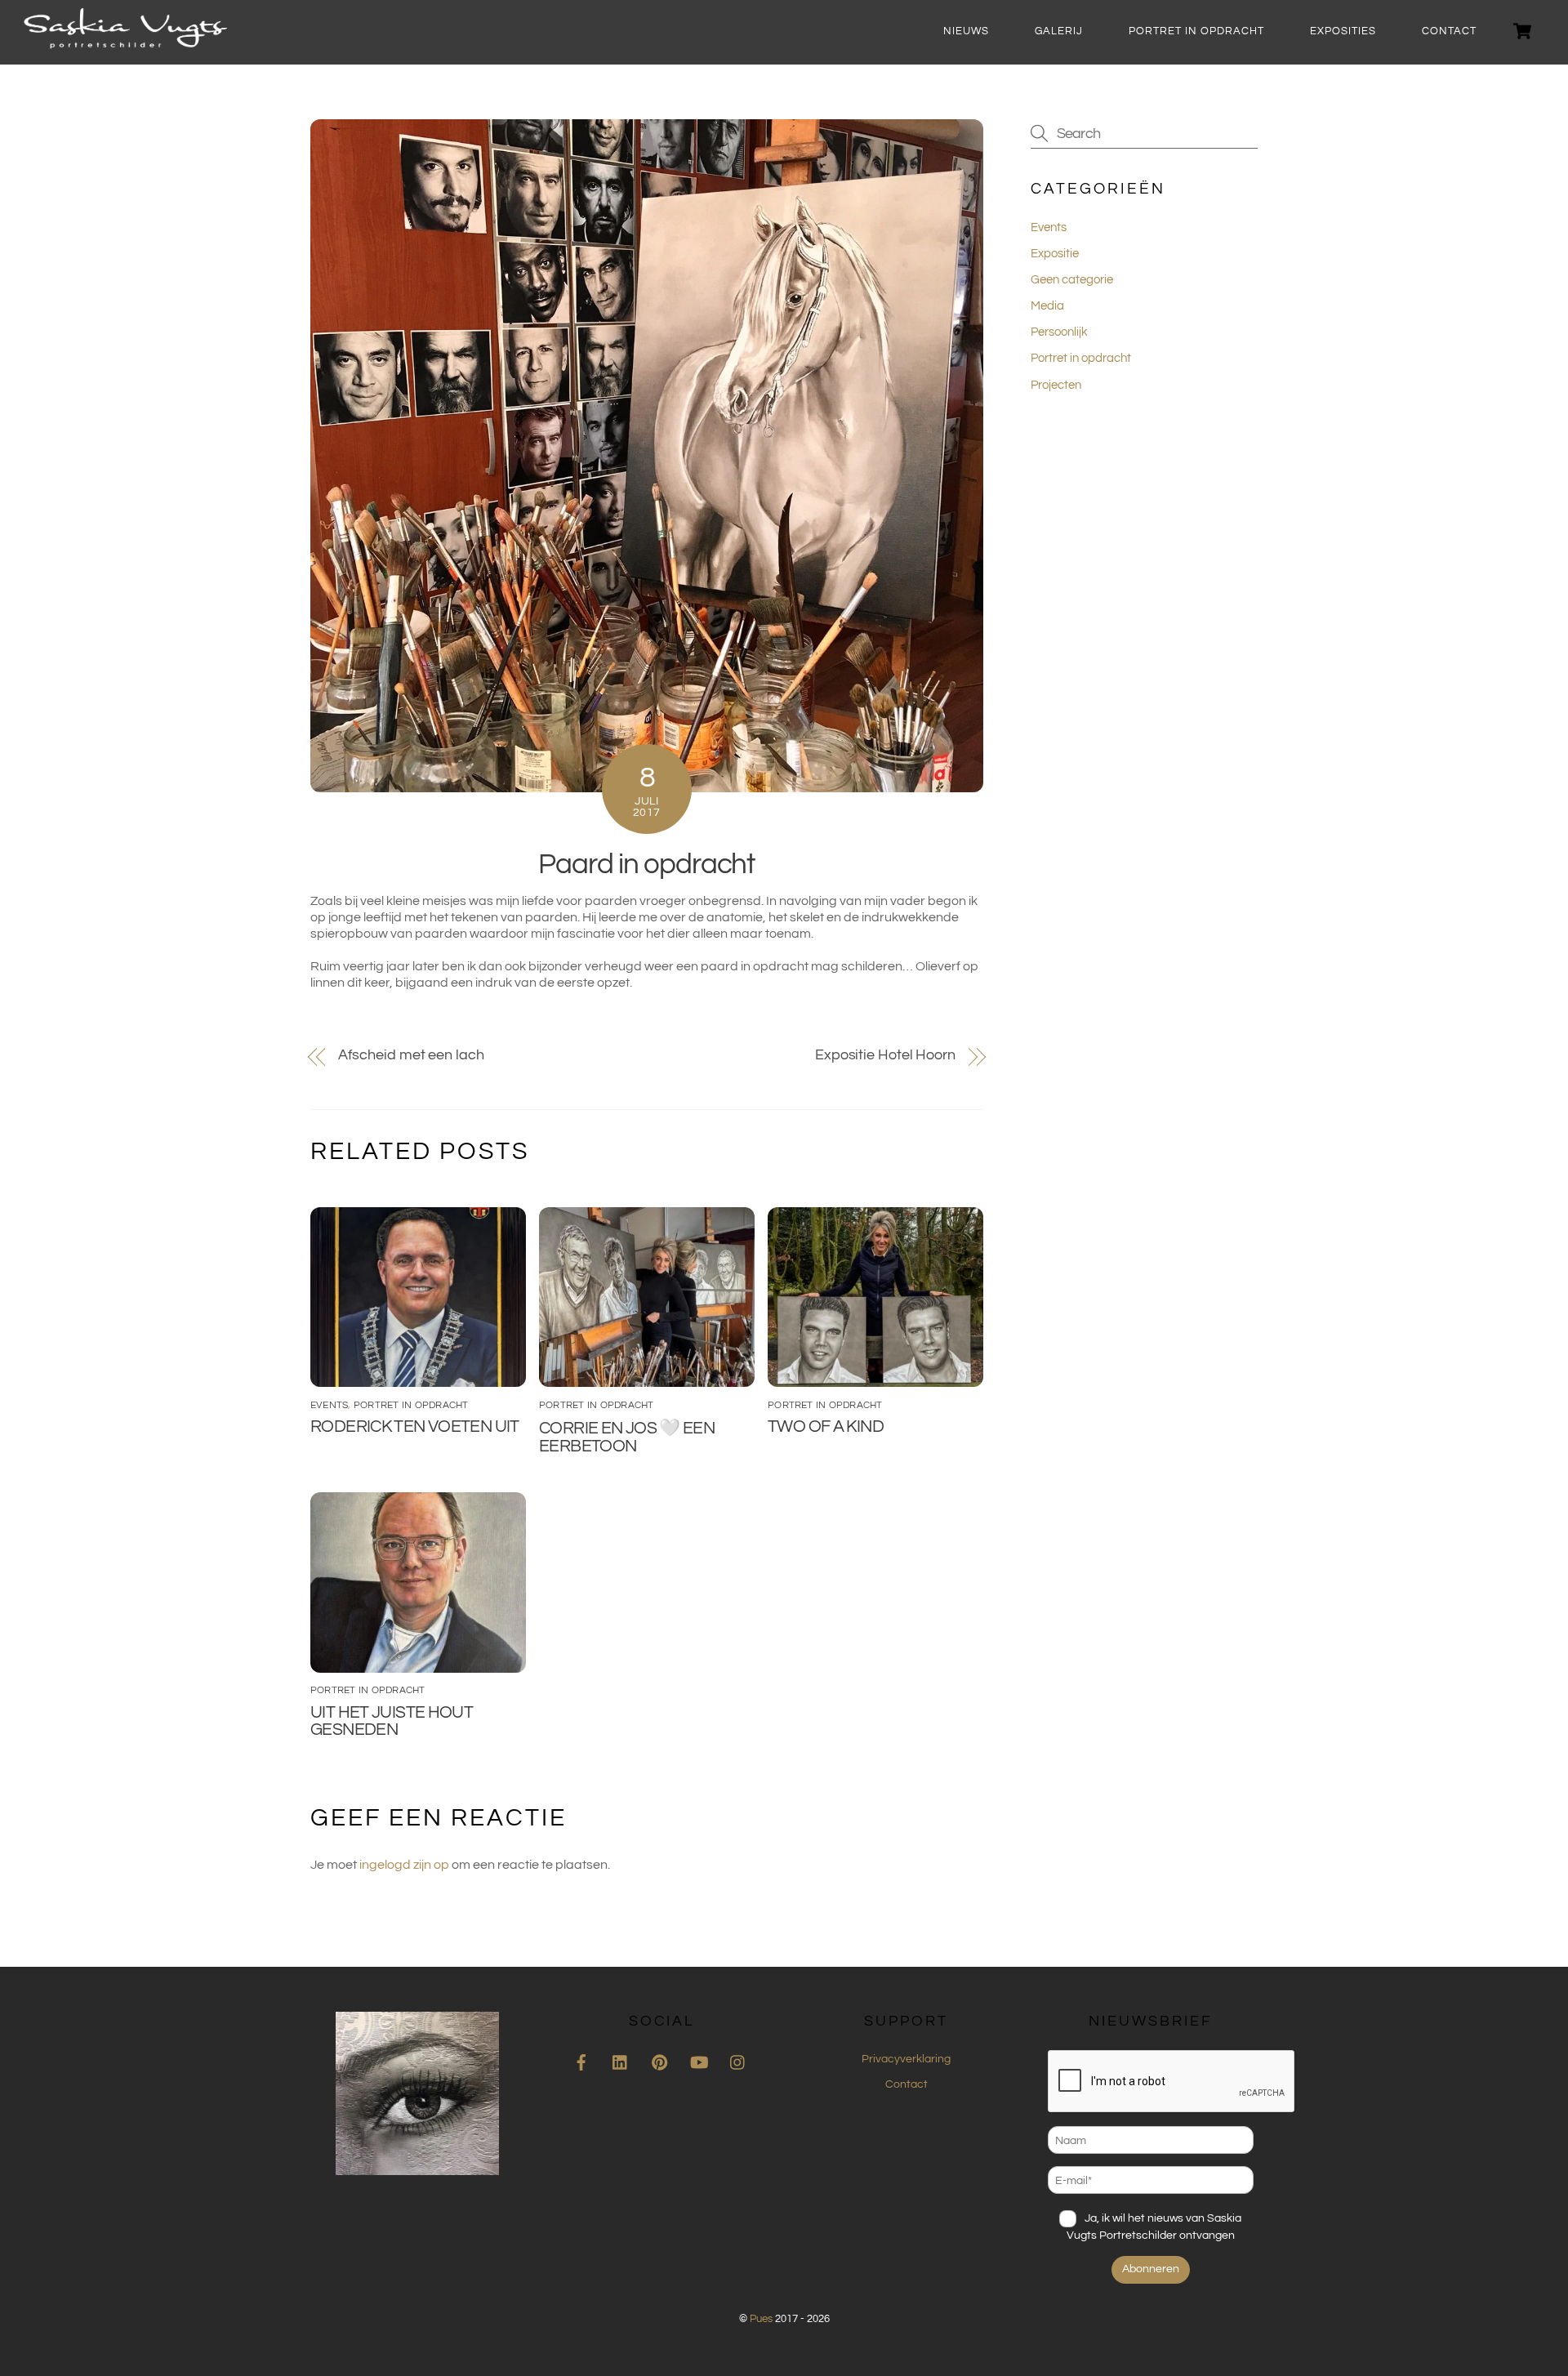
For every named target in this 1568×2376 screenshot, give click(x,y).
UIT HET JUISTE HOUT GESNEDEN (392, 1721)
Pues (761, 2319)
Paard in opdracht (646, 864)
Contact (1449, 31)
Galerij (1059, 31)
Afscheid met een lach (411, 1055)
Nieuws (966, 31)
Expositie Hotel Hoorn (885, 1055)
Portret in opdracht (1196, 31)
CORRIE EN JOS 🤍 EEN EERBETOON (627, 1437)
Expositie (1055, 254)
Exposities (1343, 31)
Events (329, 1405)
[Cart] (1522, 31)
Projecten (1056, 385)
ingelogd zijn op (404, 1865)
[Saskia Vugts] (125, 42)
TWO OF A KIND (826, 1426)
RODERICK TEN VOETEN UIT (415, 1426)
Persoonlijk (1059, 332)
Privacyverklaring (906, 2059)
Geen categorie (1072, 280)
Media (1047, 306)
